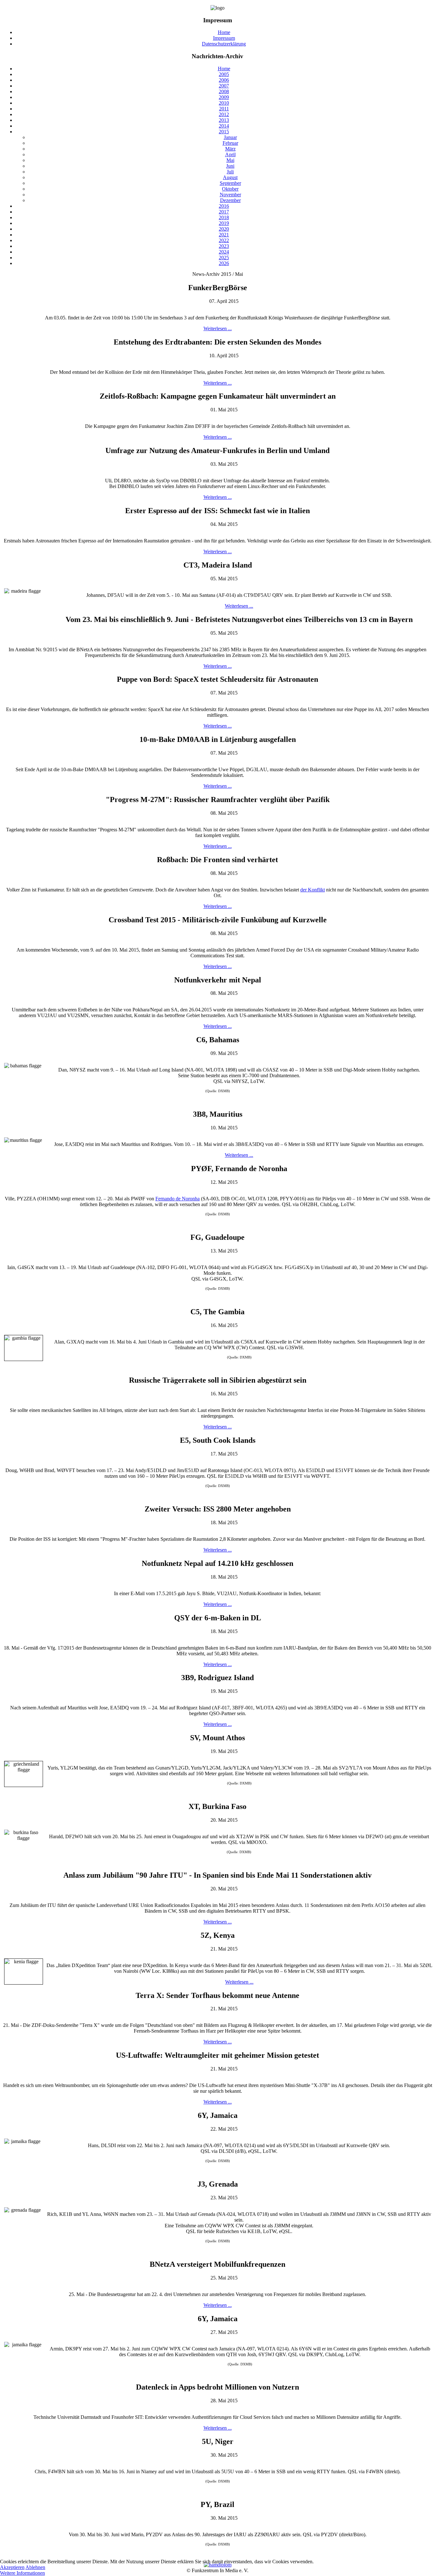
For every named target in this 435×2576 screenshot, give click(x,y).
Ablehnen (35, 2567)
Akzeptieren (12, 2567)
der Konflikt (313, 890)
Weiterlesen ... (218, 328)
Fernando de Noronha (178, 1199)
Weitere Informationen (22, 2573)
